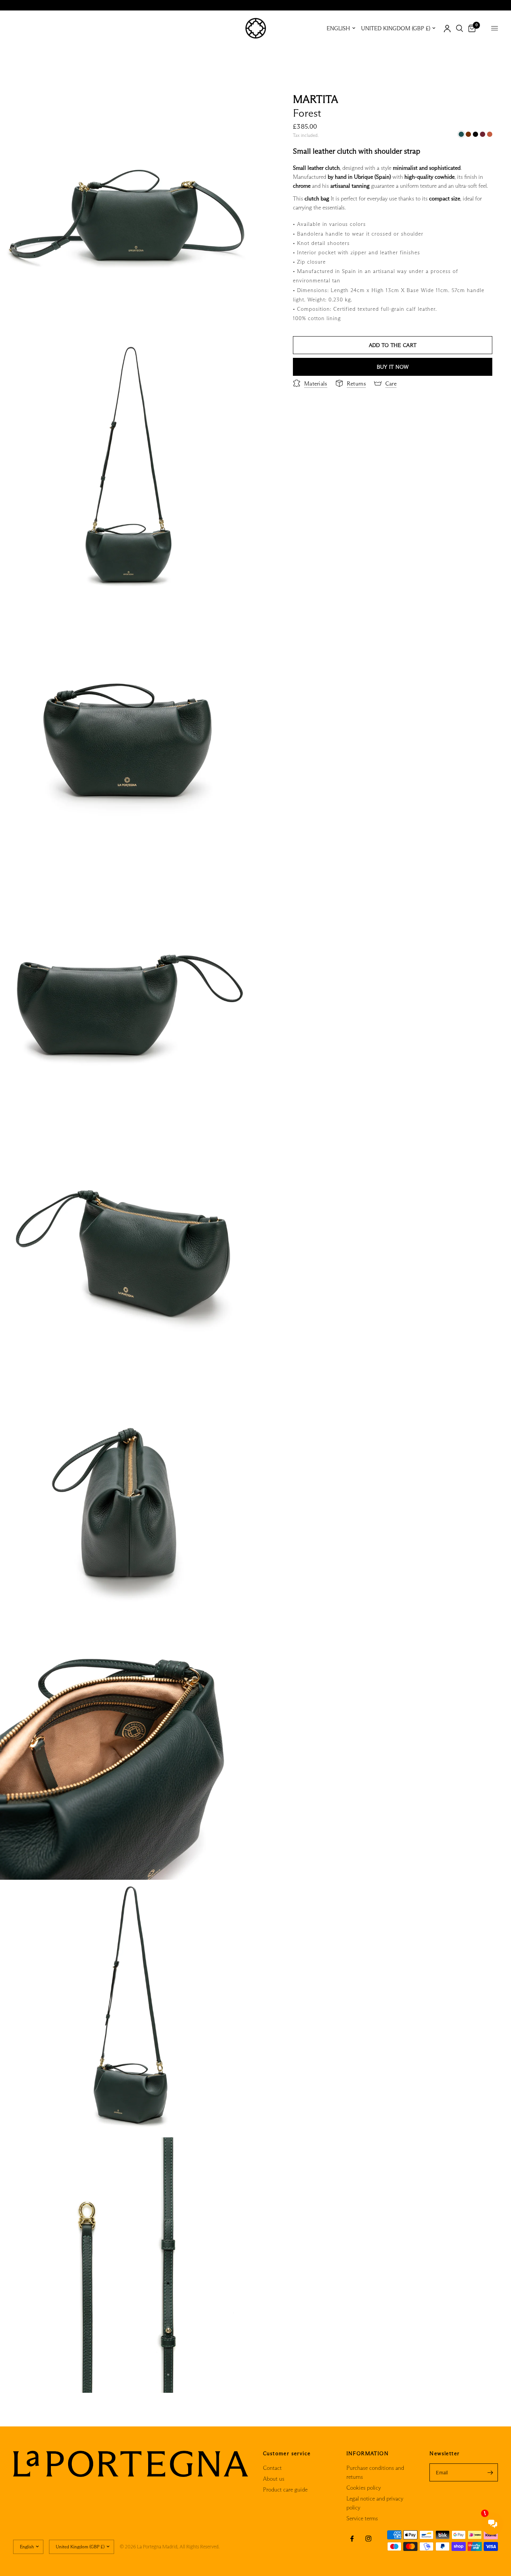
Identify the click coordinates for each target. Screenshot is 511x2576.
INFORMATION (368, 2453)
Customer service (287, 2453)
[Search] (460, 28)
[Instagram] (368, 2539)
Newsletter (444, 2453)
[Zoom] (240, 101)
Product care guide (285, 2489)
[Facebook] (352, 2539)
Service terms (362, 2518)
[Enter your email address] (490, 2472)
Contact (272, 2468)
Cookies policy (364, 2488)
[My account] (447, 28)
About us (274, 2479)
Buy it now (393, 367)
